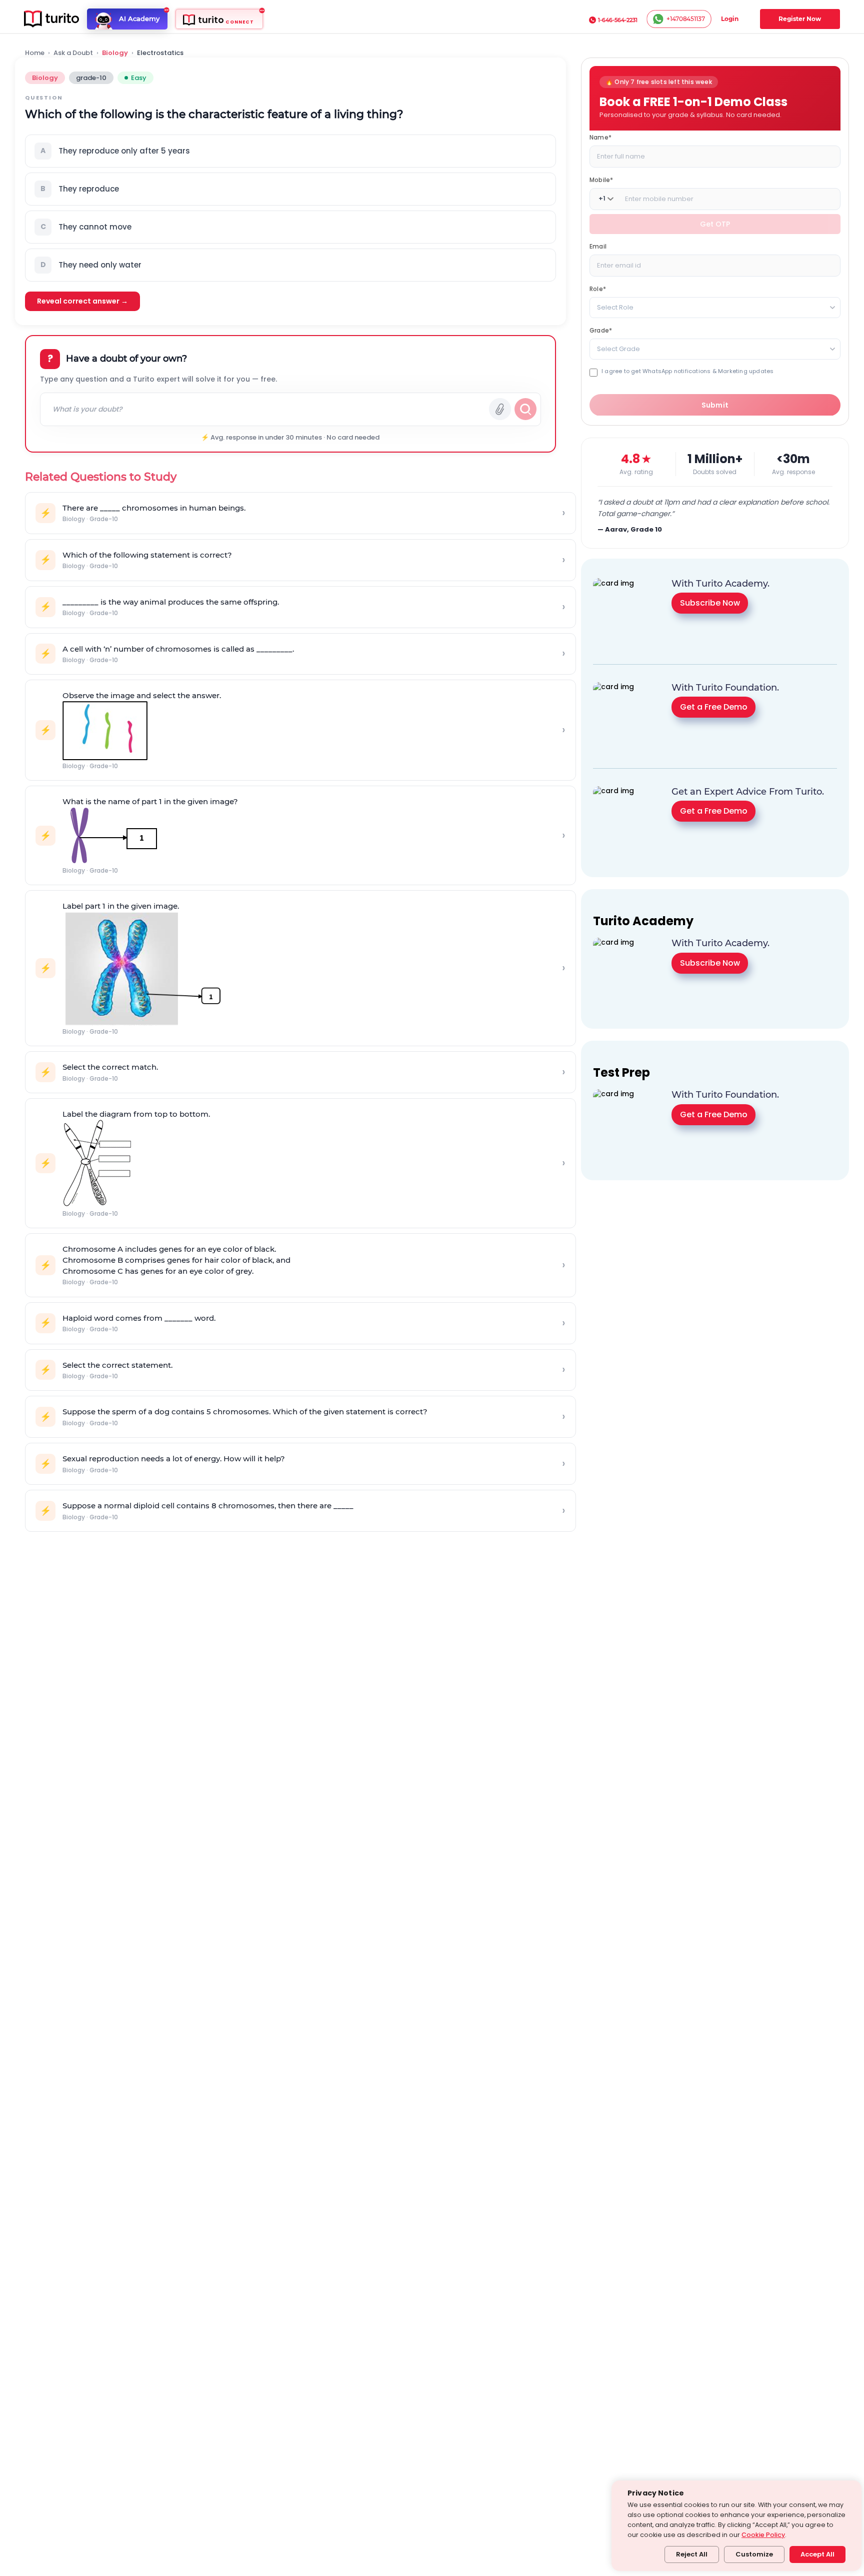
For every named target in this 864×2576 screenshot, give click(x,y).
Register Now (800, 19)
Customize (754, 2554)
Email (598, 246)
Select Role (615, 307)
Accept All (817, 2554)
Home (35, 53)
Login (730, 19)
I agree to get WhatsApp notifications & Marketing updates (687, 371)
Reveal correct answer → (82, 301)
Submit (715, 405)
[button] (290, 151)
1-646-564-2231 (618, 20)
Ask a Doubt (73, 53)
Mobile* (601, 179)
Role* (598, 288)
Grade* (601, 330)
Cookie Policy (763, 2535)
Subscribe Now (710, 603)
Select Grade (618, 348)
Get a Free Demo (714, 707)
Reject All (692, 2554)
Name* (600, 137)
